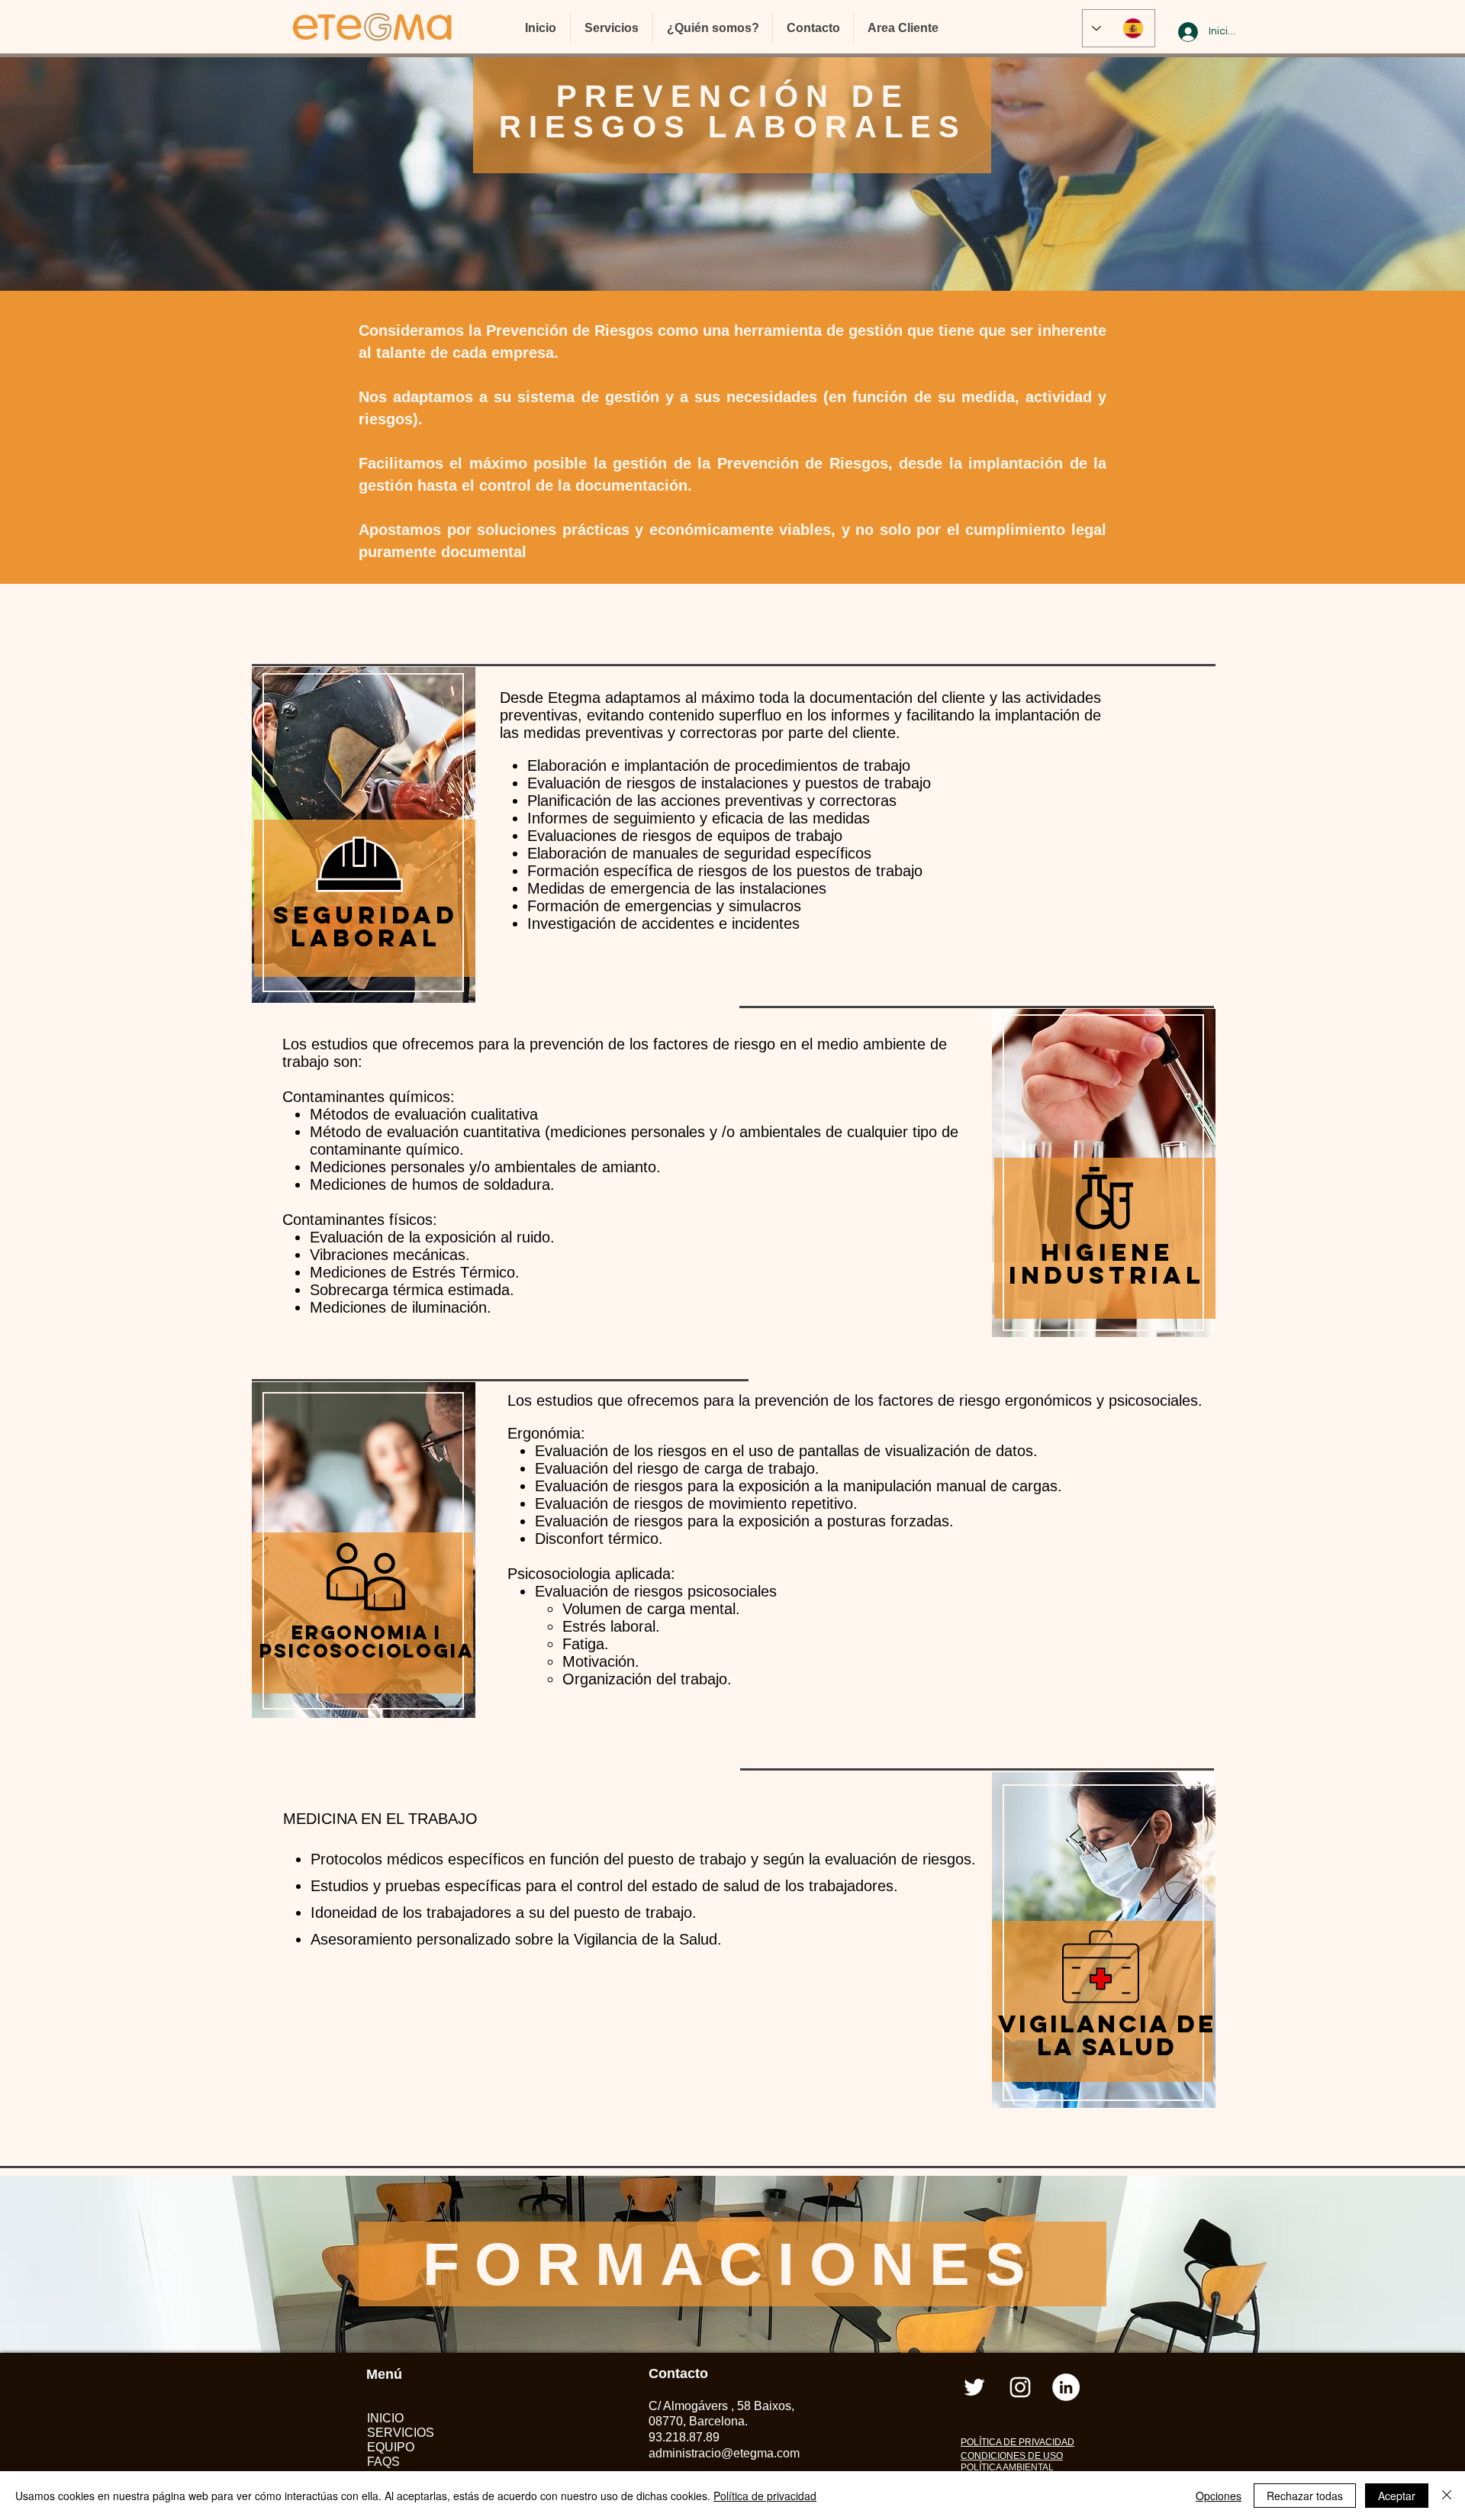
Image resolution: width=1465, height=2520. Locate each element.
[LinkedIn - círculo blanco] (1066, 2387)
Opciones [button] (1219, 2496)
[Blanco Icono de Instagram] (1020, 2387)
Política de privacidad (765, 2496)
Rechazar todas (1305, 2496)
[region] (365, 865)
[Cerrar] (1447, 2496)
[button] (611, 28)
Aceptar (1397, 2496)
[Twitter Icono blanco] (974, 2387)
